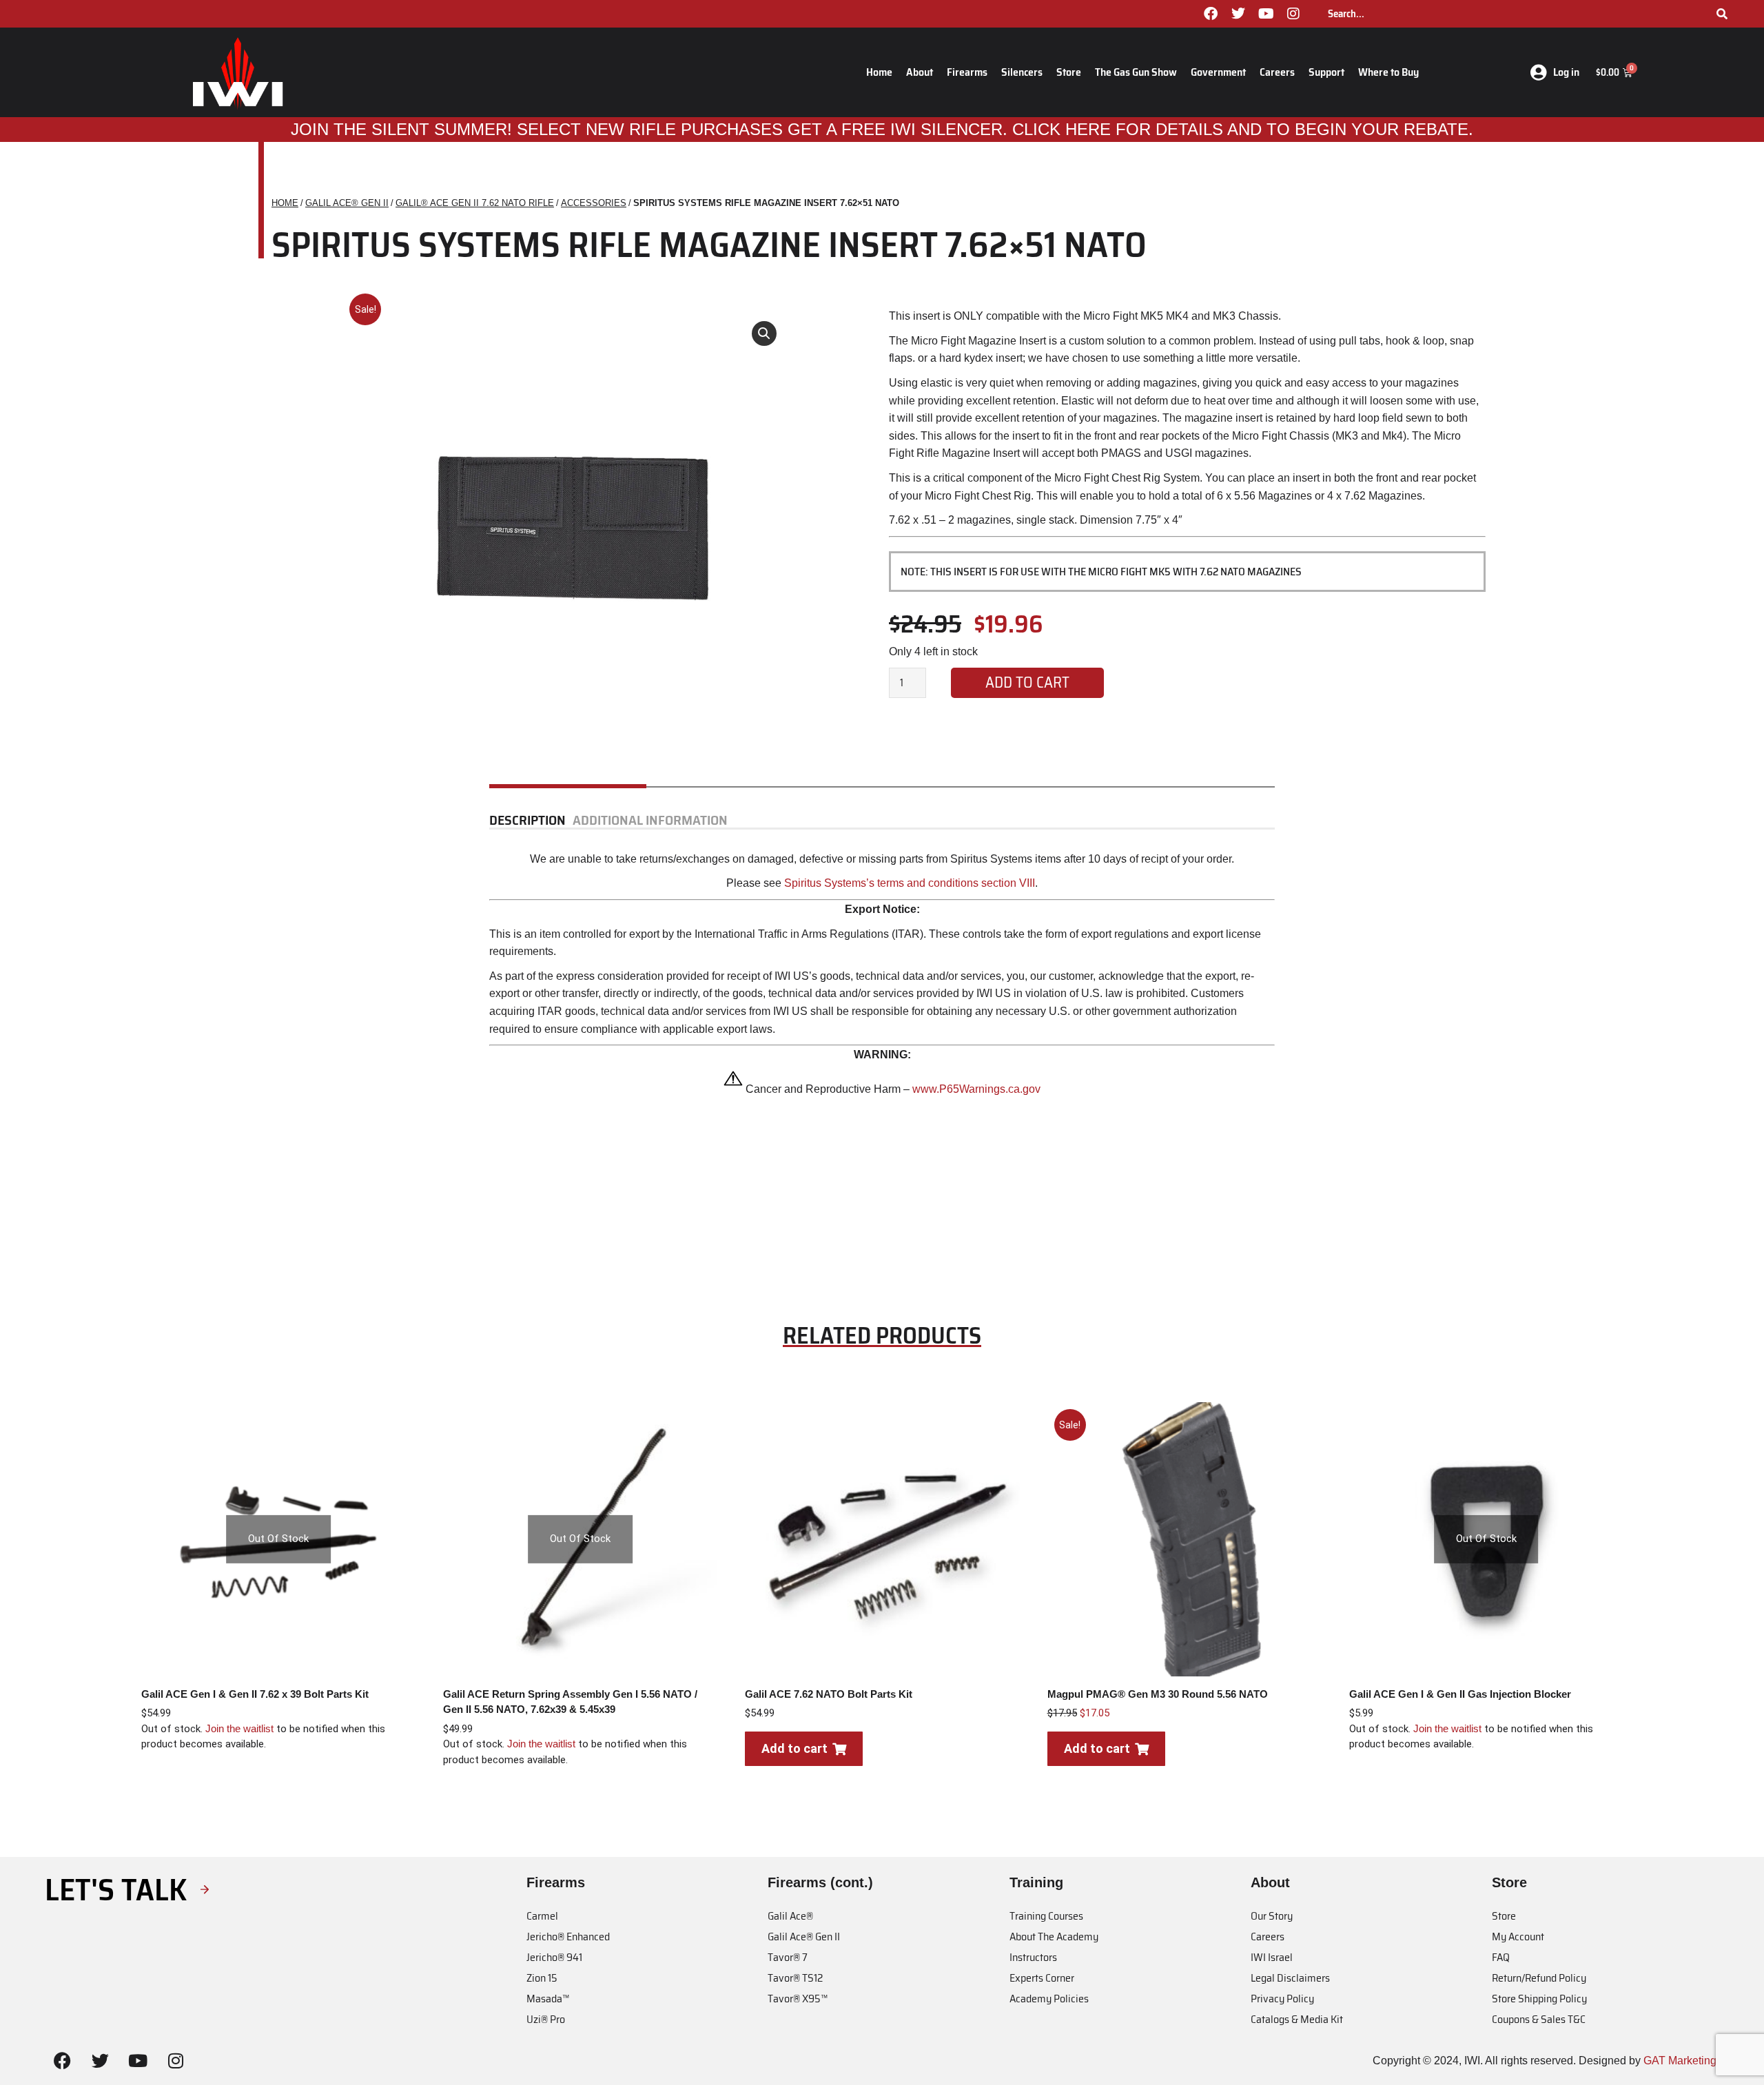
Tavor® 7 (788, 1957)
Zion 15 (542, 1978)
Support (1326, 72)
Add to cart (1027, 682)
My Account (1518, 1937)
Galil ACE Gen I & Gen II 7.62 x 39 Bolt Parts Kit (255, 1694)
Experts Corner (1042, 1978)
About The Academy (1054, 1937)
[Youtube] (1266, 14)
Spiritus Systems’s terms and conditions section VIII (910, 883)
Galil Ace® (790, 1916)
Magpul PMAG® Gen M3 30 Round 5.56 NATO (1158, 1694)
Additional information (650, 821)
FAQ (1501, 1957)
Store (1069, 72)
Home (879, 72)
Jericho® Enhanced (568, 1937)
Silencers (1022, 72)
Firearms (967, 72)
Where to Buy (1388, 72)
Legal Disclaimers (1290, 1978)
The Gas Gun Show (1136, 72)
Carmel (542, 1916)
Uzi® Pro (546, 2019)
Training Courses (1046, 1916)
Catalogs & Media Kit (1297, 2019)
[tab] (531, 821)
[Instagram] (1293, 14)
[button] (764, 333)
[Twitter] (1238, 14)
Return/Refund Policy (1539, 1978)
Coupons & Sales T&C (1539, 2019)
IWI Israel (1272, 1957)
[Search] (1722, 14)
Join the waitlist (239, 1728)
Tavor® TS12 (795, 1978)
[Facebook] (1211, 14)
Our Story (1272, 1916)
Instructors (1033, 1957)
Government (1218, 72)
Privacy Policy (1282, 1999)
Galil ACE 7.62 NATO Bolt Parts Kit (829, 1694)
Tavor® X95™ (798, 1999)
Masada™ (548, 1999)
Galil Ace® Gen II (804, 1937)
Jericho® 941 (554, 1957)
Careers (1277, 72)
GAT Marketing (1680, 2061)
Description (527, 821)
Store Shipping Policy (1539, 1999)
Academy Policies (1049, 1999)
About (920, 72)
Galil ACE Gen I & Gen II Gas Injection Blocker (1460, 1694)
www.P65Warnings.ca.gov (975, 1089)
